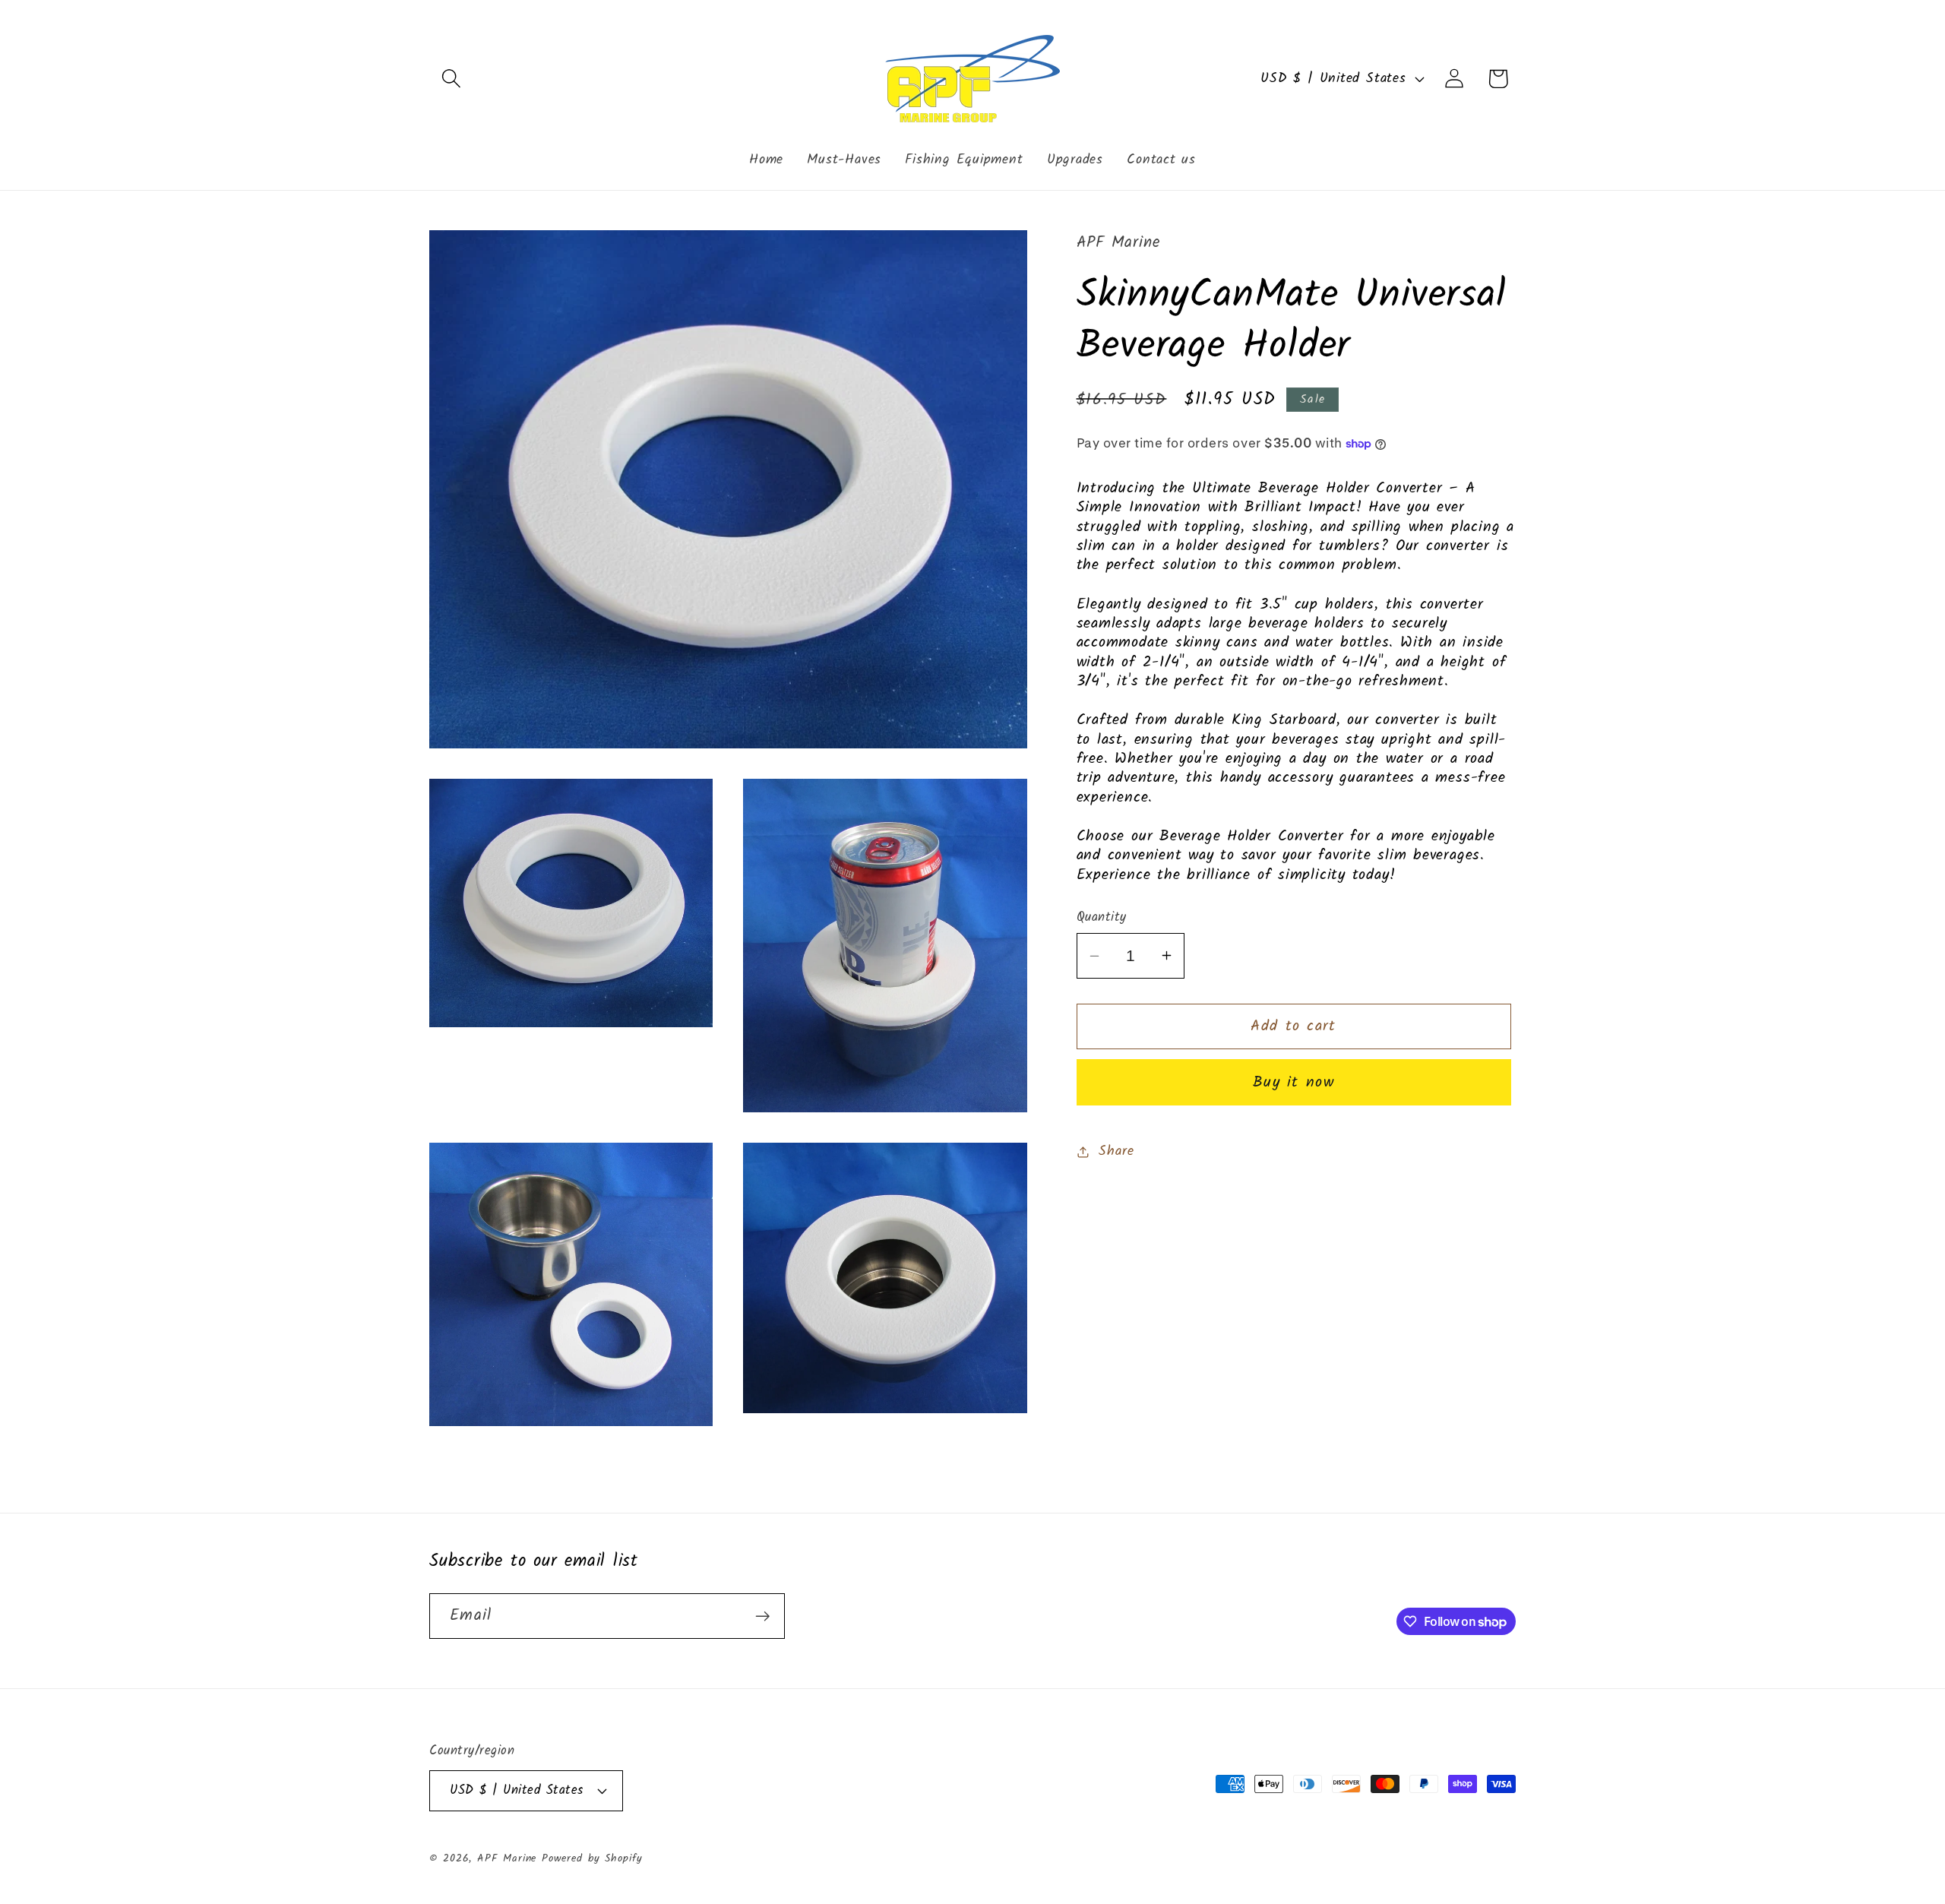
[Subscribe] (762, 1616)
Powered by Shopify (592, 1859)
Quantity (1102, 917)
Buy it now (1294, 1082)
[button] (451, 79)
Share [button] (1116, 1151)
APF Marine (507, 1859)
